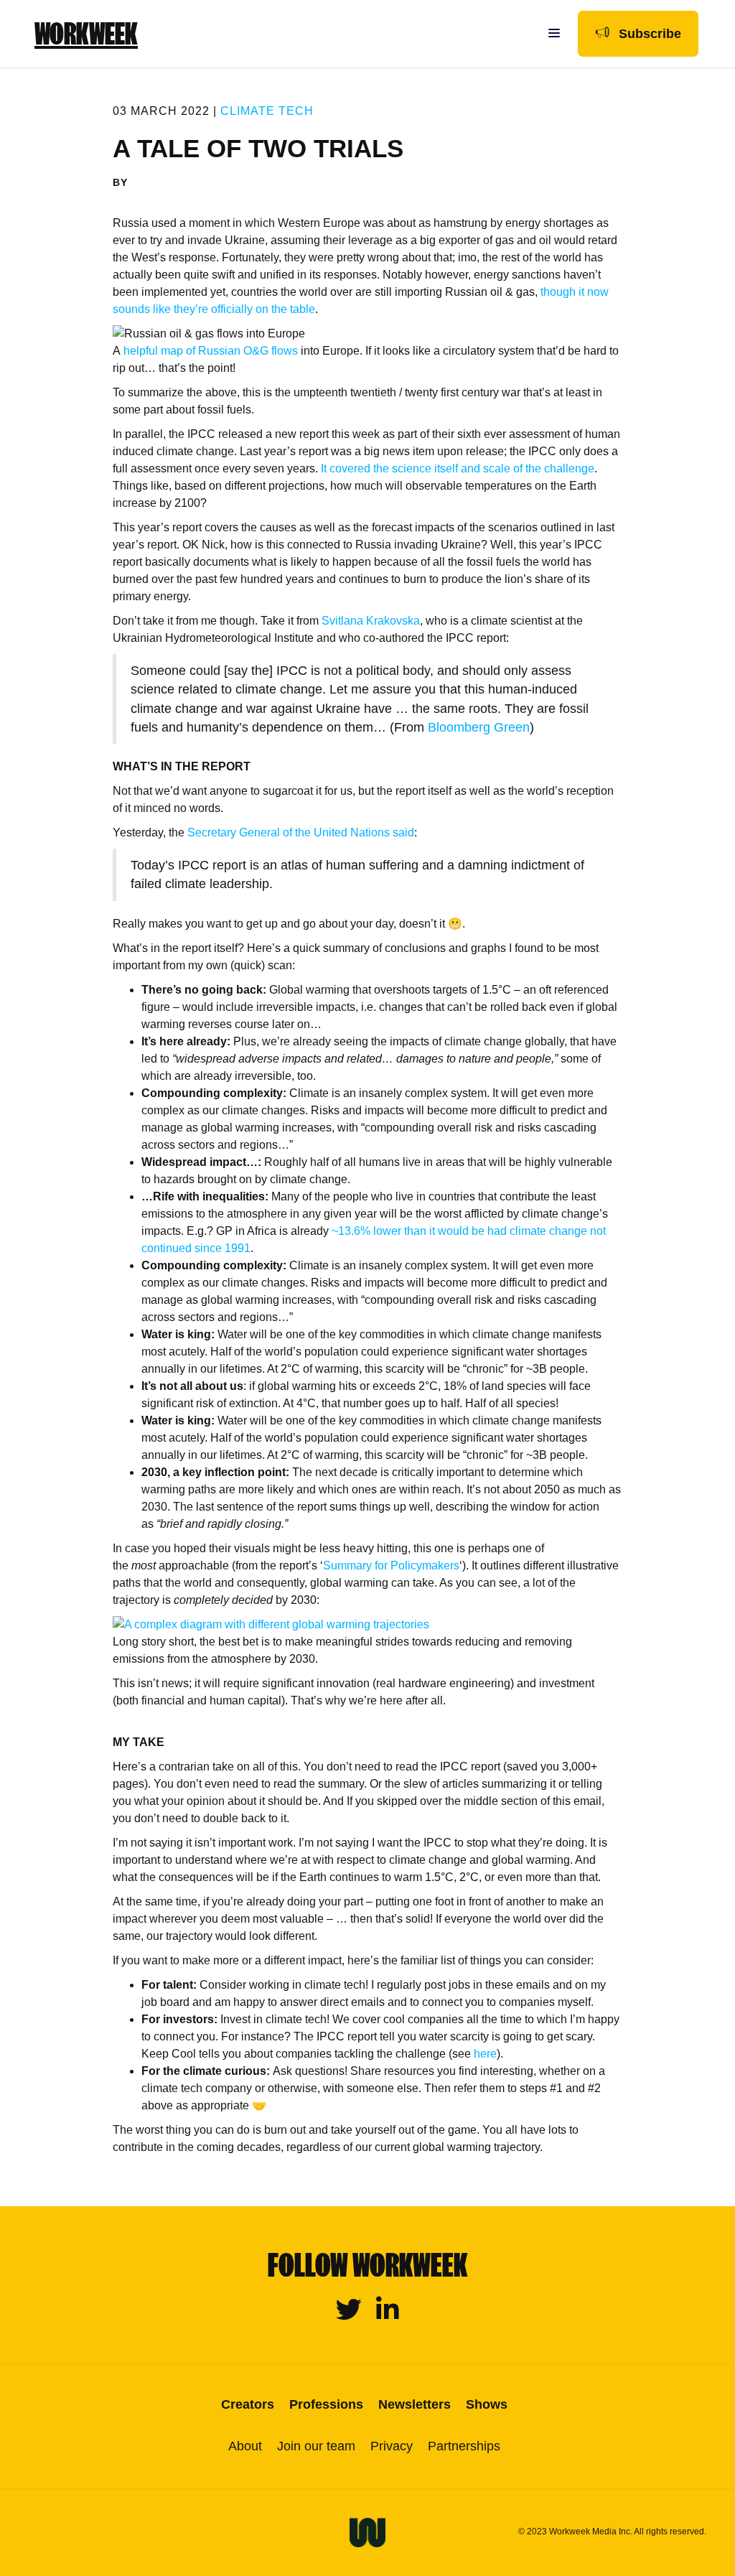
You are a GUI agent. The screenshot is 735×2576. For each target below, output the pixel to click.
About (245, 2446)
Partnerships (464, 2446)
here (485, 2054)
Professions (326, 2404)
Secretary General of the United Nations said (301, 832)
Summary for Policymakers (391, 1565)
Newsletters (415, 2404)
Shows (487, 2404)
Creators (248, 2404)
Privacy (392, 2446)
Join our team (316, 2446)
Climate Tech (267, 111)
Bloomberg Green (479, 727)
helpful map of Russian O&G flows (211, 351)
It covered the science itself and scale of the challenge (458, 468)
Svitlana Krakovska (371, 621)
